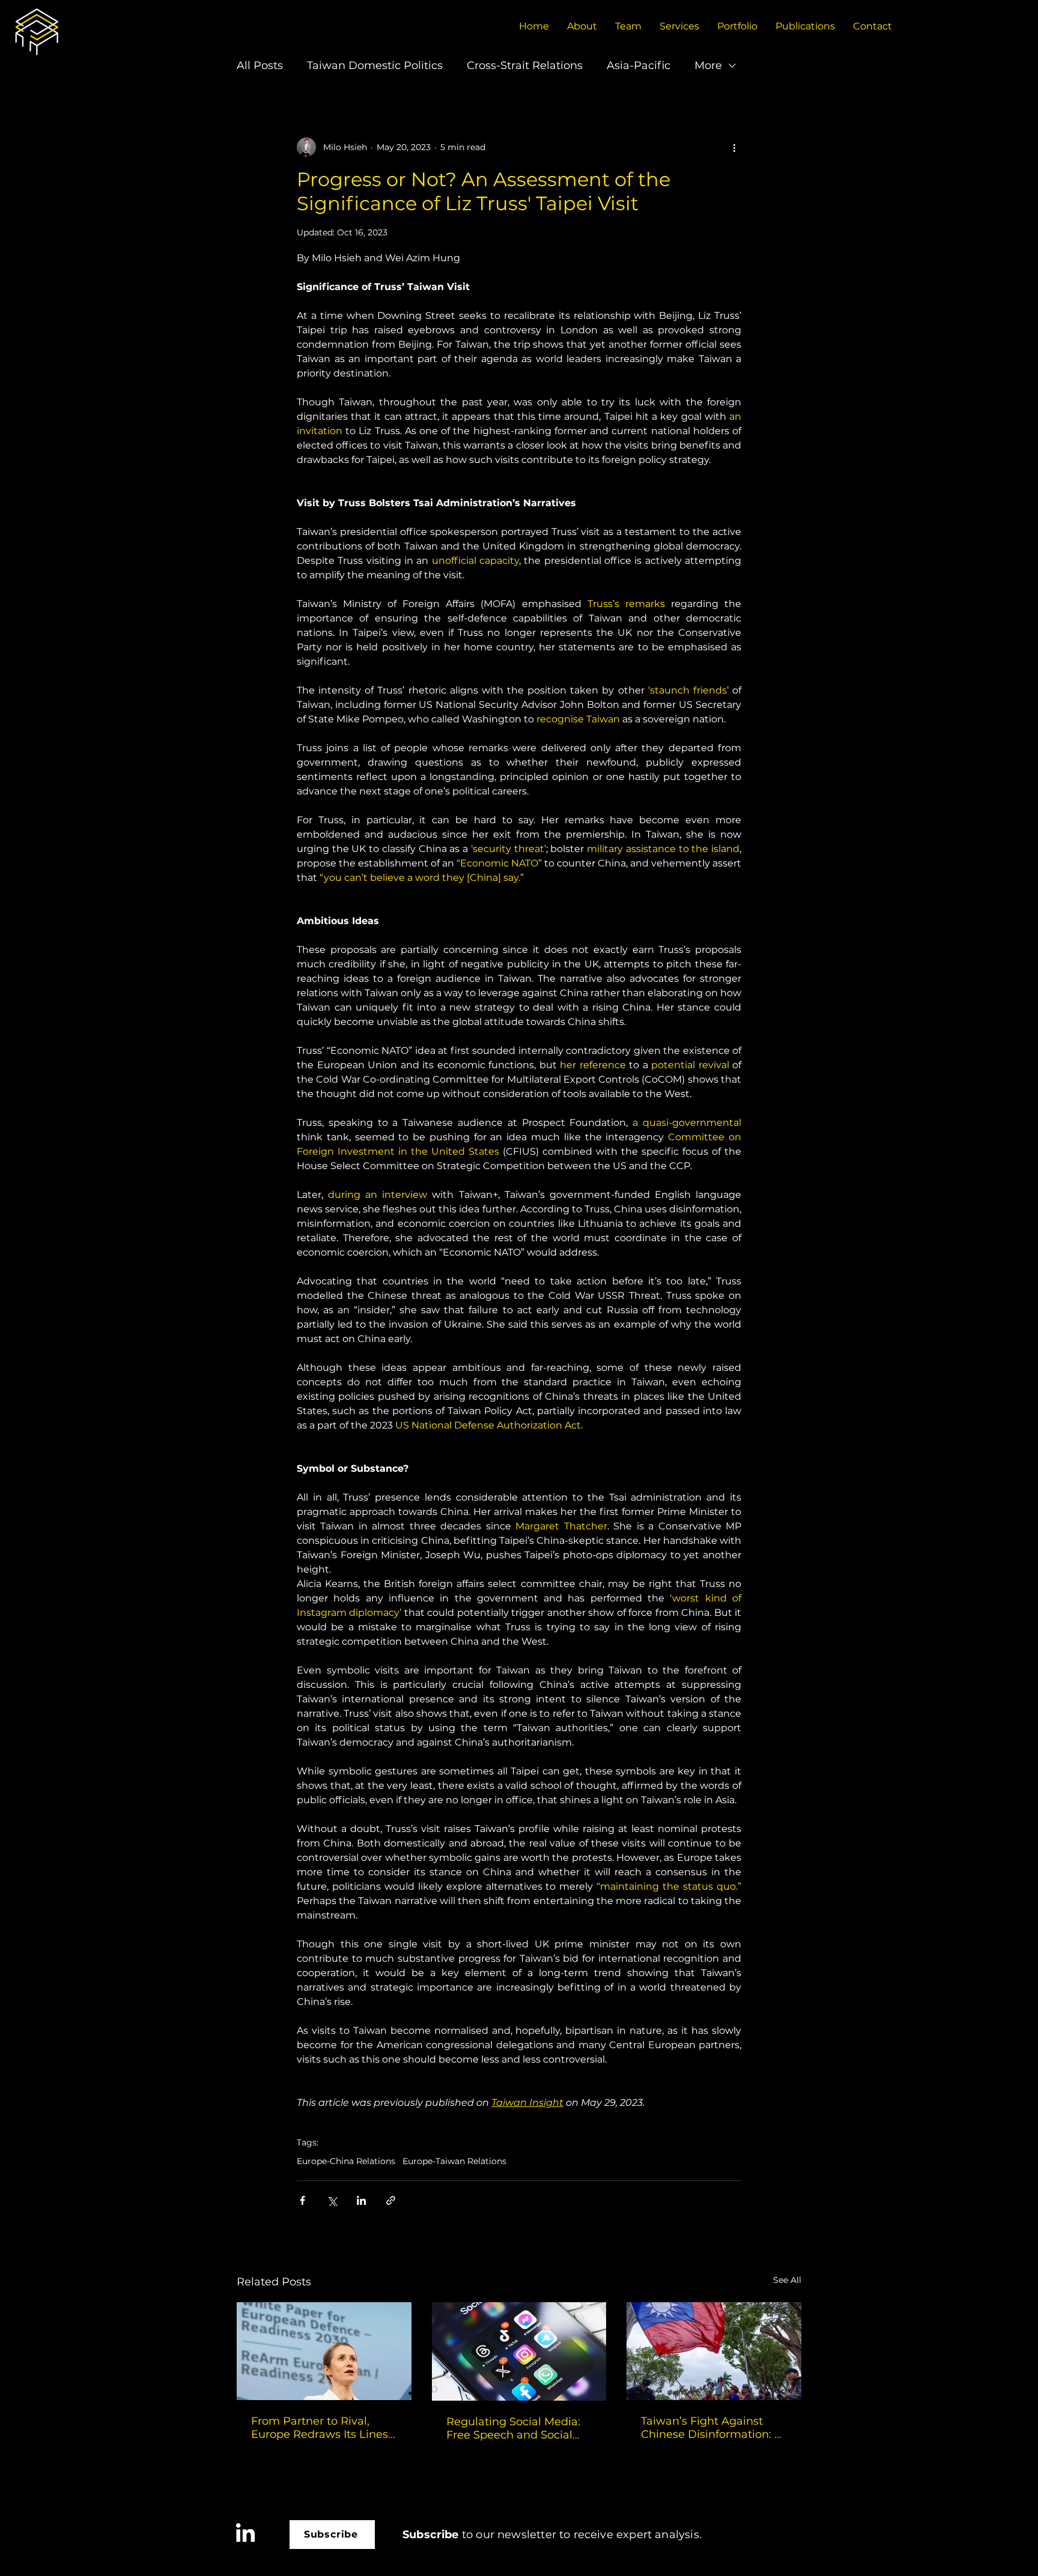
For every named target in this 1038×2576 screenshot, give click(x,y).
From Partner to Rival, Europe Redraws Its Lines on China (320, 2428)
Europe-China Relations (346, 2161)
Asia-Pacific (639, 65)
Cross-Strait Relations (525, 65)
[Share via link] (391, 2200)
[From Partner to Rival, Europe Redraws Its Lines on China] (324, 2351)
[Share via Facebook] (302, 2200)
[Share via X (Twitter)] (332, 2200)
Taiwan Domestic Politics (375, 65)
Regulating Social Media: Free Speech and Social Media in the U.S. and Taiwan (513, 2428)
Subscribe (431, 2535)
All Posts (260, 65)
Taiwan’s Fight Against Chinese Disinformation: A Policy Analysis (712, 2428)
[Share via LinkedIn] (361, 2200)
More (708, 65)
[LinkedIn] (245, 2534)
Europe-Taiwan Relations (454, 2161)
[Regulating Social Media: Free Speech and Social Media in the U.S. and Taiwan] (519, 2351)
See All (787, 2280)
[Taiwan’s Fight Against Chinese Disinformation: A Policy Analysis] (714, 2351)
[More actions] (734, 147)
